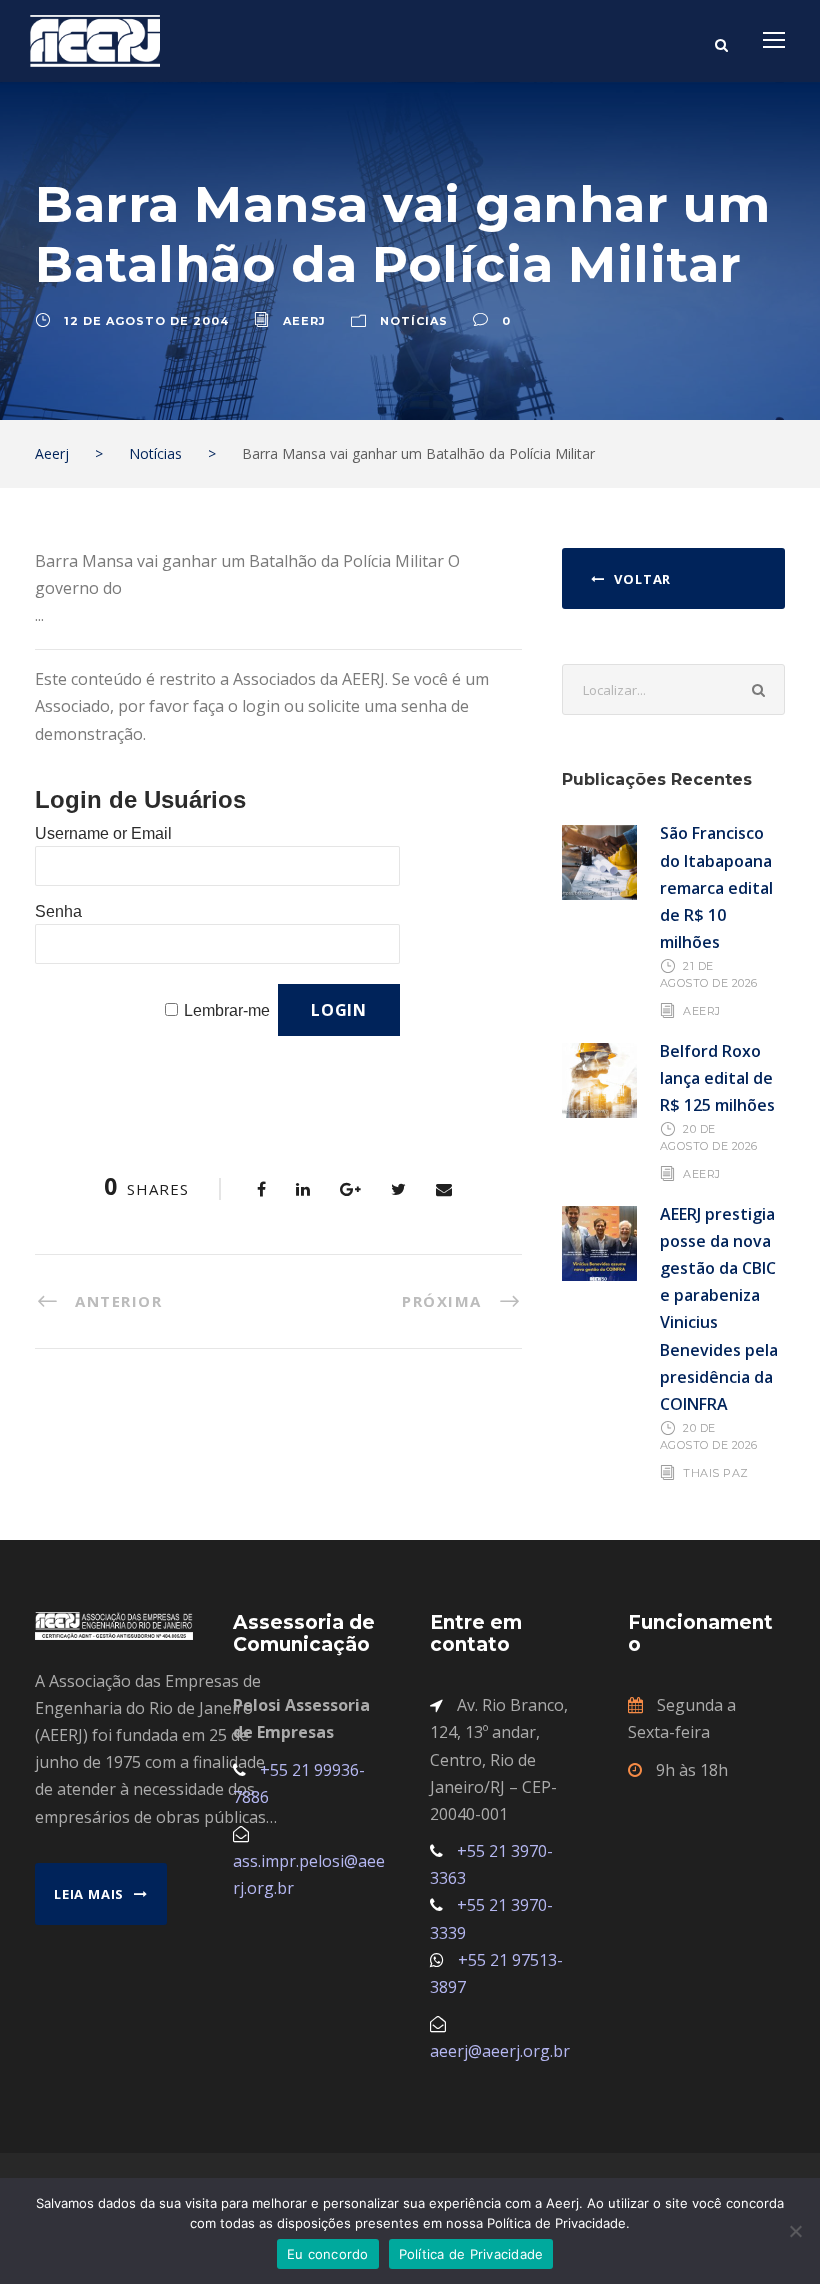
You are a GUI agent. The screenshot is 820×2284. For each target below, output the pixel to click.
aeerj (304, 321)
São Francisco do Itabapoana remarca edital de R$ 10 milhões (716, 887)
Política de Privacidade (471, 2254)
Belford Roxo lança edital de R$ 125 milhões (717, 1078)
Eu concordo (328, 2254)
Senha (58, 911)
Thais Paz (716, 1472)
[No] (795, 2231)
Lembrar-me (227, 1010)
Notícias (414, 321)
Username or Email (103, 833)
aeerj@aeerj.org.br (500, 2051)
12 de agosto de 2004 (146, 321)
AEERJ (702, 1011)
